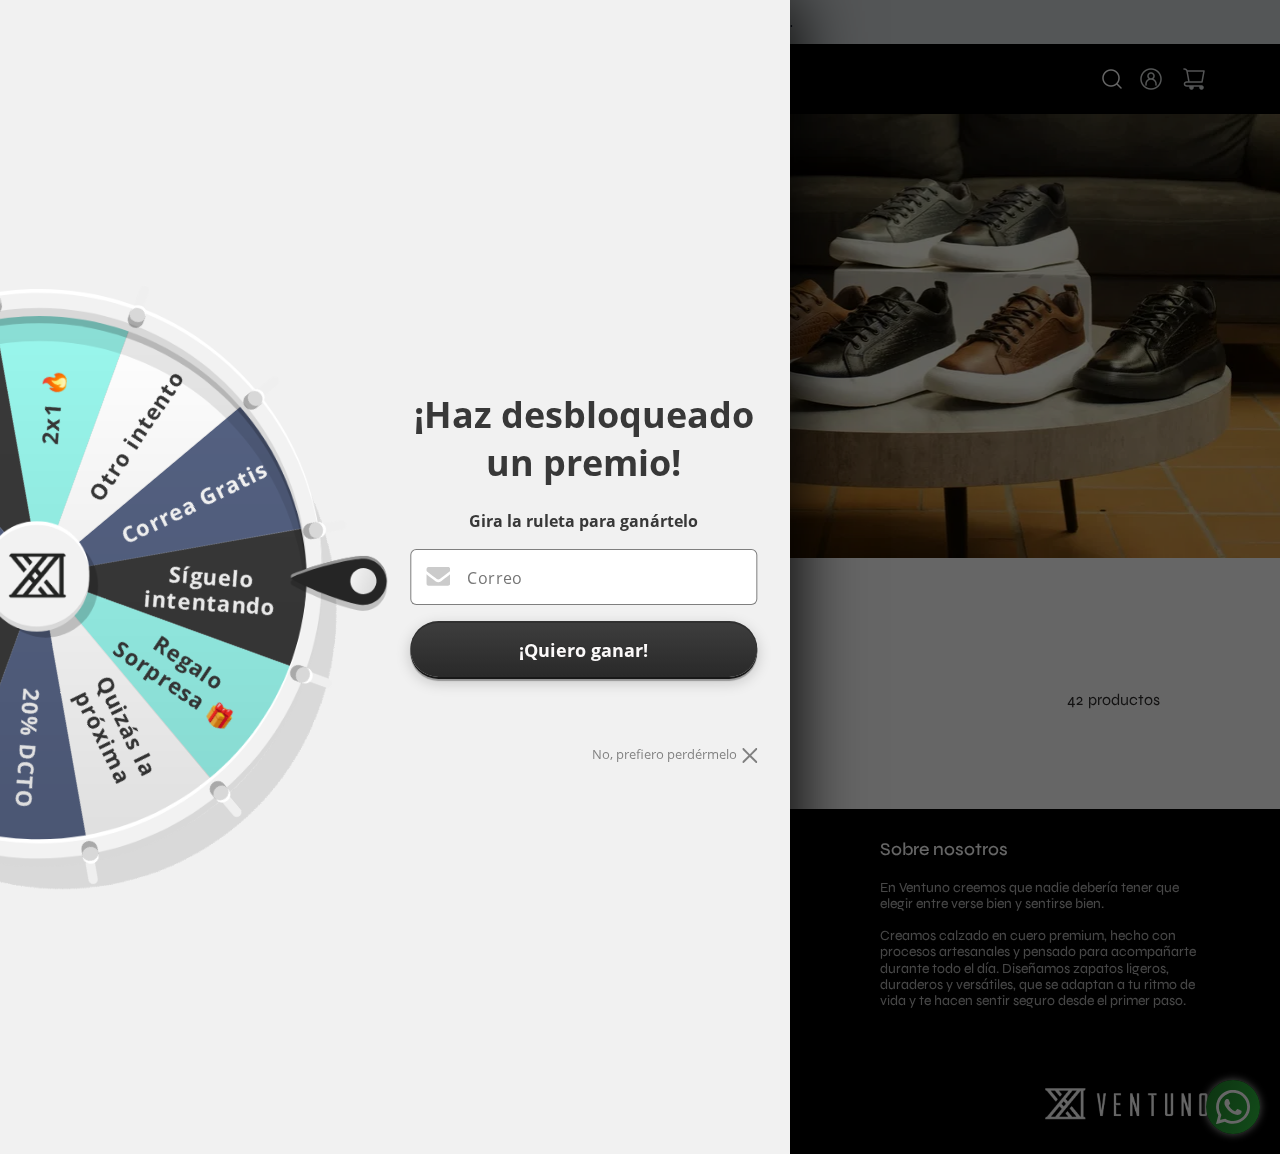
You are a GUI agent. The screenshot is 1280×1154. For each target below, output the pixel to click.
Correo (494, 578)
